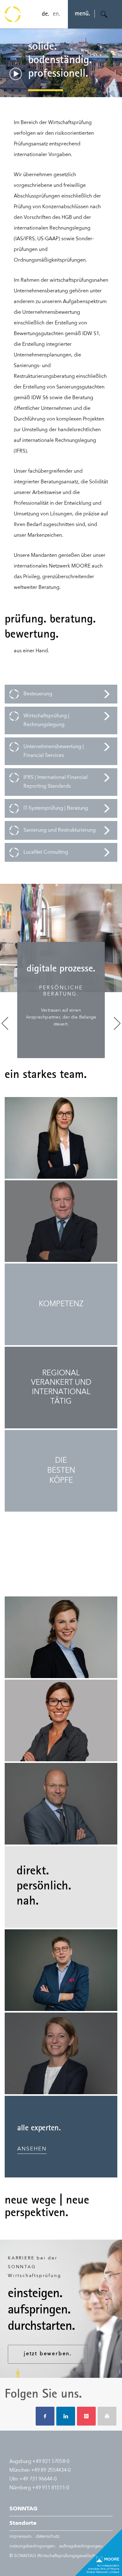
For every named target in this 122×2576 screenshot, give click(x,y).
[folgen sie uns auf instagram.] (86, 2416)
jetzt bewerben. (48, 2354)
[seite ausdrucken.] (107, 2416)
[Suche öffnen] (104, 14)
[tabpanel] (61, 1000)
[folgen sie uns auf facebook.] (45, 2416)
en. (56, 14)
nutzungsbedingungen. (33, 2546)
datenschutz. (48, 2536)
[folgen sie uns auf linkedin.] (66, 2416)
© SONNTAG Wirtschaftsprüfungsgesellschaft (55, 2556)
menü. (82, 14)
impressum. (21, 2536)
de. (46, 14)
